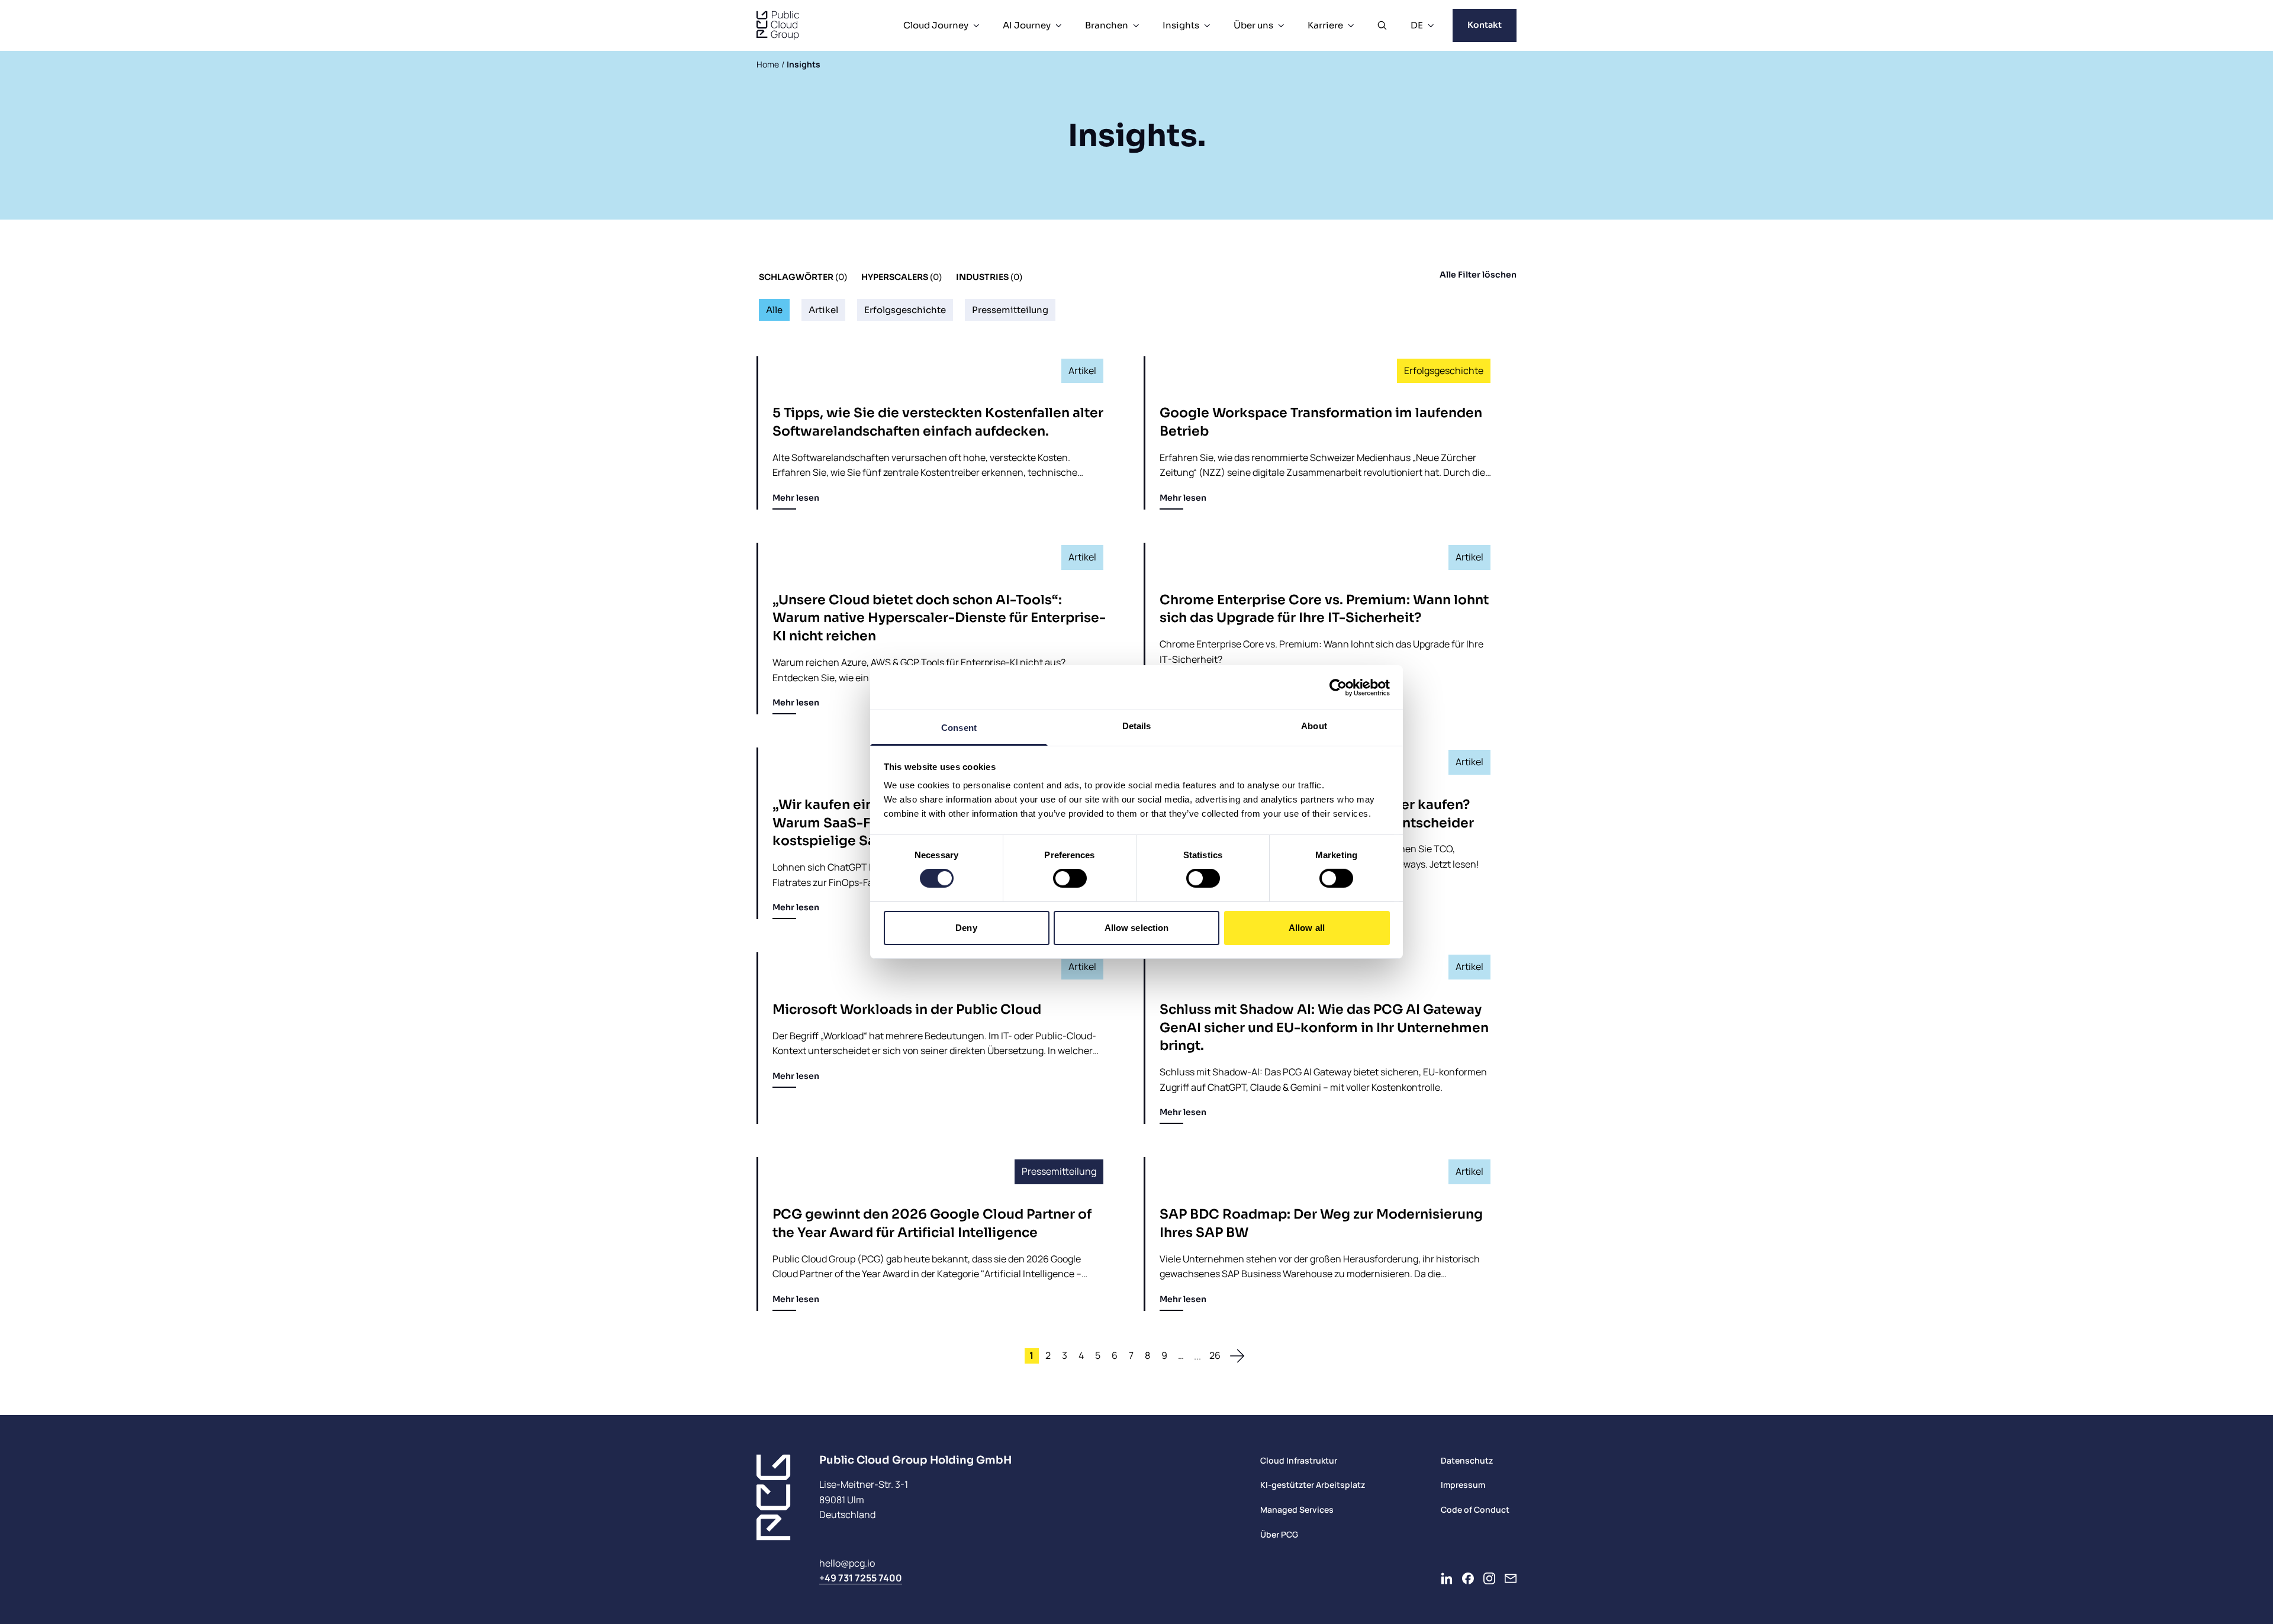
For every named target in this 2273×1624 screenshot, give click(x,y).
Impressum (1463, 1485)
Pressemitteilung (1010, 310)
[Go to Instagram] (1489, 1578)
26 (1215, 1355)
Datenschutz (1467, 1460)
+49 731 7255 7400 (861, 1578)
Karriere (1325, 25)
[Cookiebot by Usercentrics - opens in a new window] (1338, 687)
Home (768, 64)
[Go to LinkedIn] (1447, 1578)
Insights (1181, 25)
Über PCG (1279, 1534)
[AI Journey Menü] (1058, 25)
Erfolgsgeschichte (905, 310)
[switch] (1070, 878)
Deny (966, 928)
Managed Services (1297, 1509)
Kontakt (1485, 25)
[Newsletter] (1511, 1578)
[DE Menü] (1431, 25)
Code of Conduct (1475, 1509)
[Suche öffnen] (1382, 25)
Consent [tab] (959, 728)
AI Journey (1027, 25)
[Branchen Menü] (1136, 25)
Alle (774, 310)
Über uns (1253, 25)
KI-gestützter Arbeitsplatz (1313, 1485)
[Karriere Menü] (1351, 25)
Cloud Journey (936, 25)
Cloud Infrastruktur (1299, 1460)
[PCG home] (778, 25)
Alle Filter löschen (1478, 275)
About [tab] (1314, 726)
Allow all (1307, 928)
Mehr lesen (796, 498)
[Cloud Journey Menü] (976, 25)
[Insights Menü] (1207, 25)
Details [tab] (1137, 726)
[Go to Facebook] (1468, 1578)
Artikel (823, 310)
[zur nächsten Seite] (1237, 1356)
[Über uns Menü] (1281, 25)
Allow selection (1137, 928)
